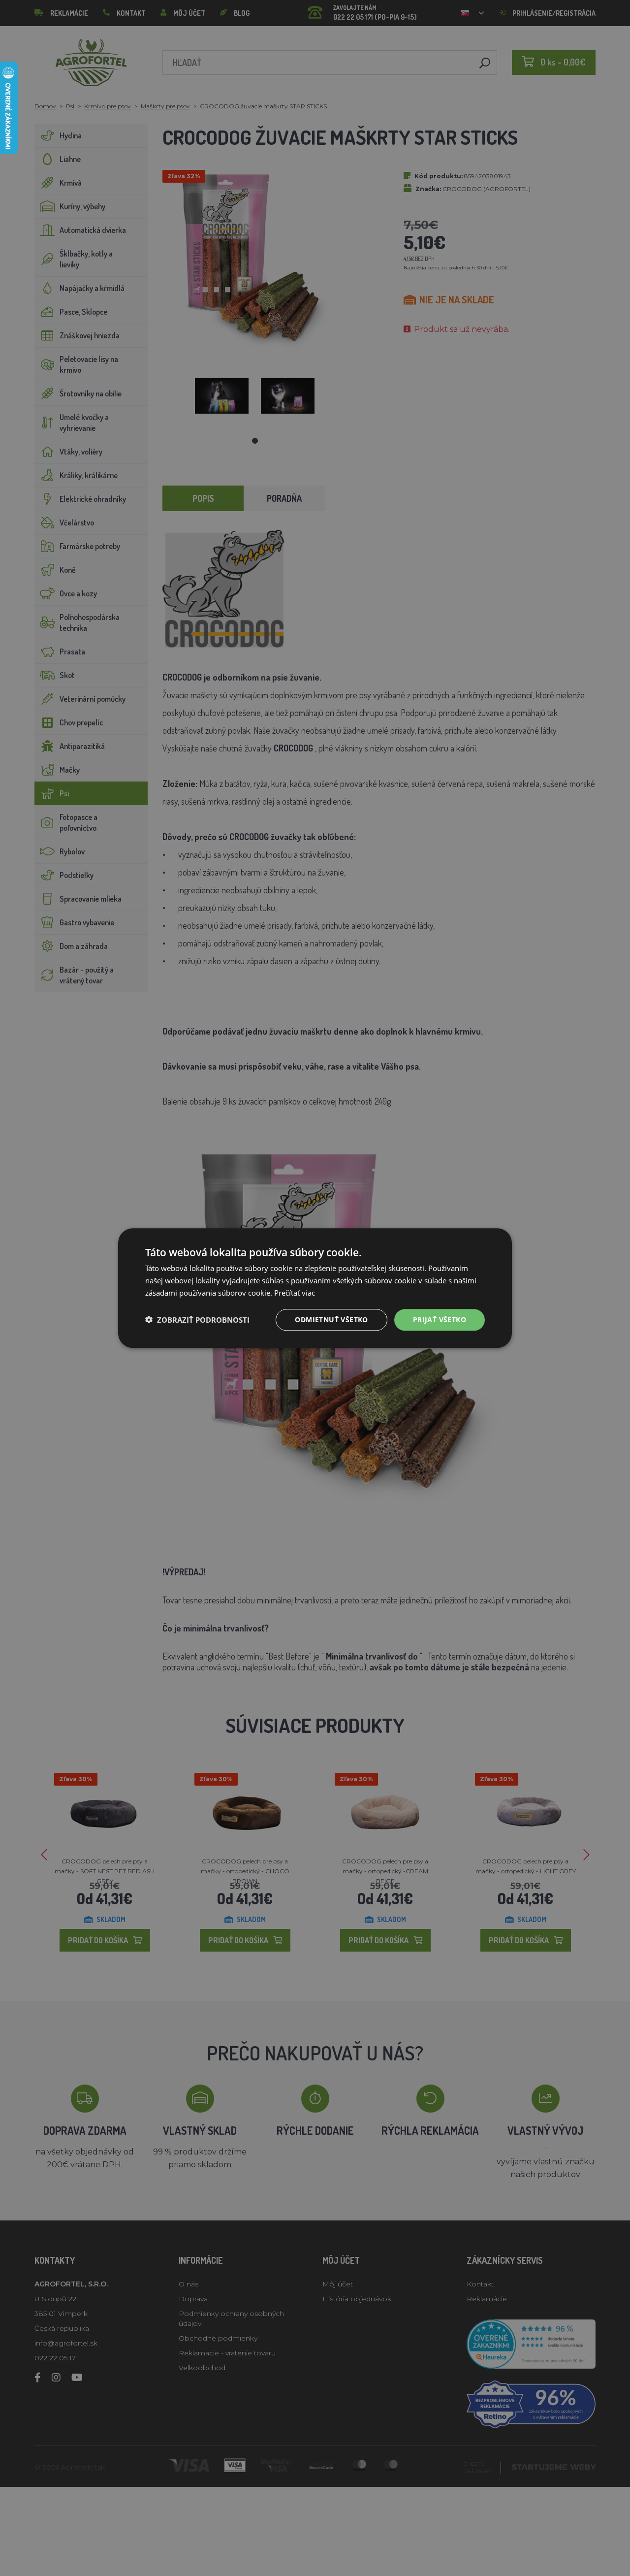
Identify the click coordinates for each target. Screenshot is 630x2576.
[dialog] (315, 1288)
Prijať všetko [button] (440, 1319)
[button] (197, 1320)
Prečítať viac (295, 1293)
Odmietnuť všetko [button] (331, 1319)
